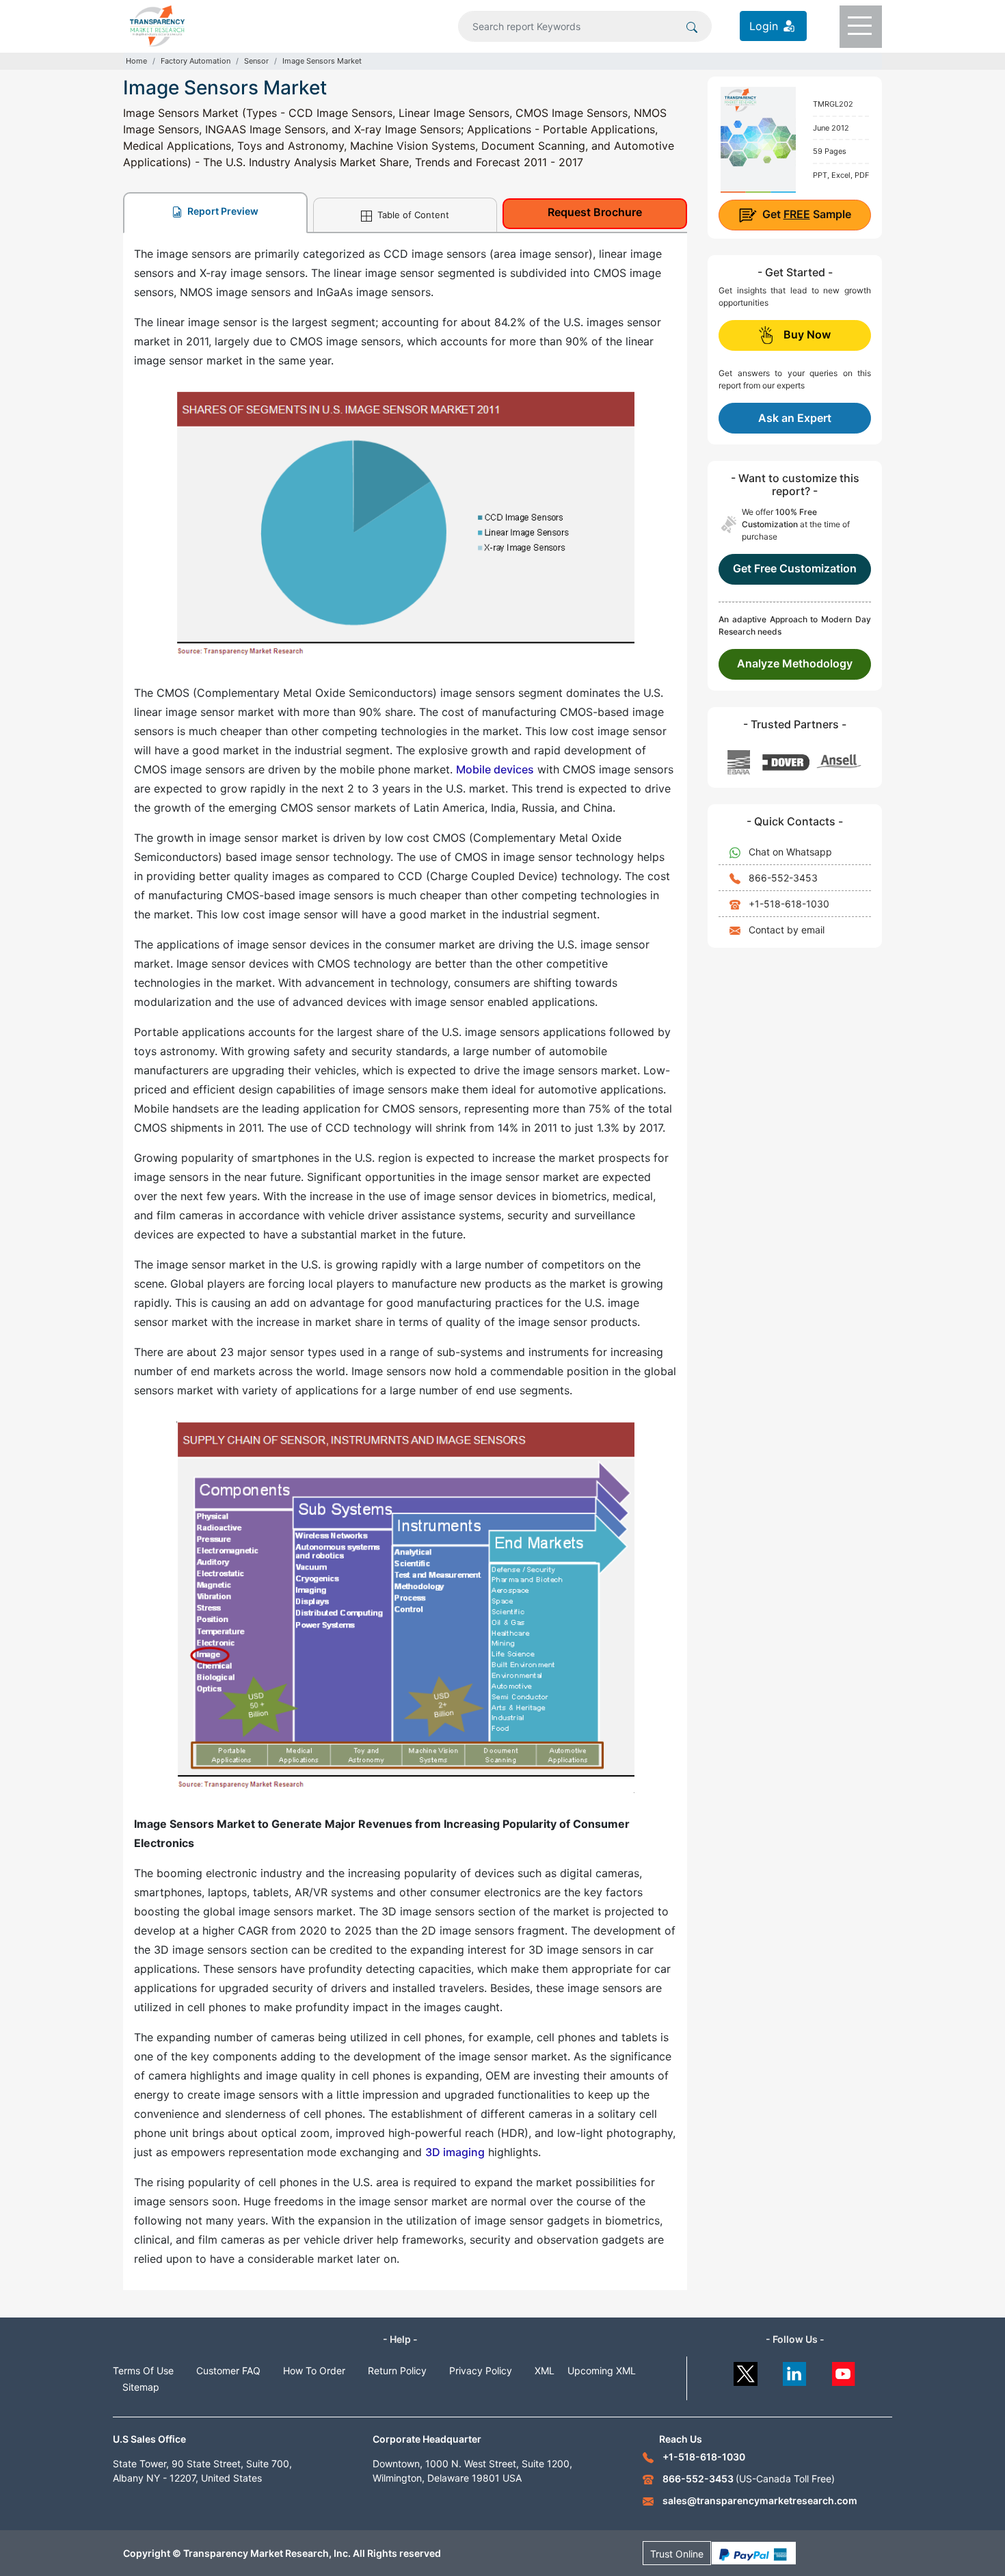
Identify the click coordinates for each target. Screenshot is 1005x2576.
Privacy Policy (481, 2371)
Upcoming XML (602, 2371)
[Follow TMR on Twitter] (746, 2371)
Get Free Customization (795, 568)
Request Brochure (595, 212)
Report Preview (222, 211)
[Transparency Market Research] (157, 25)
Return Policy (397, 2371)
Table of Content (412, 215)
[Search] (692, 26)
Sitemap (141, 2387)
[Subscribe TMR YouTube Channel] (844, 2371)
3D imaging (455, 2152)
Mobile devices (495, 769)
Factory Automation (196, 61)
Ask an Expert (795, 418)
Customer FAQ (228, 2371)
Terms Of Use (143, 2371)
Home (136, 61)
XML (545, 2371)
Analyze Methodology (795, 663)
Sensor (256, 61)
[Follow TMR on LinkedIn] (795, 2371)
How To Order (314, 2371)
